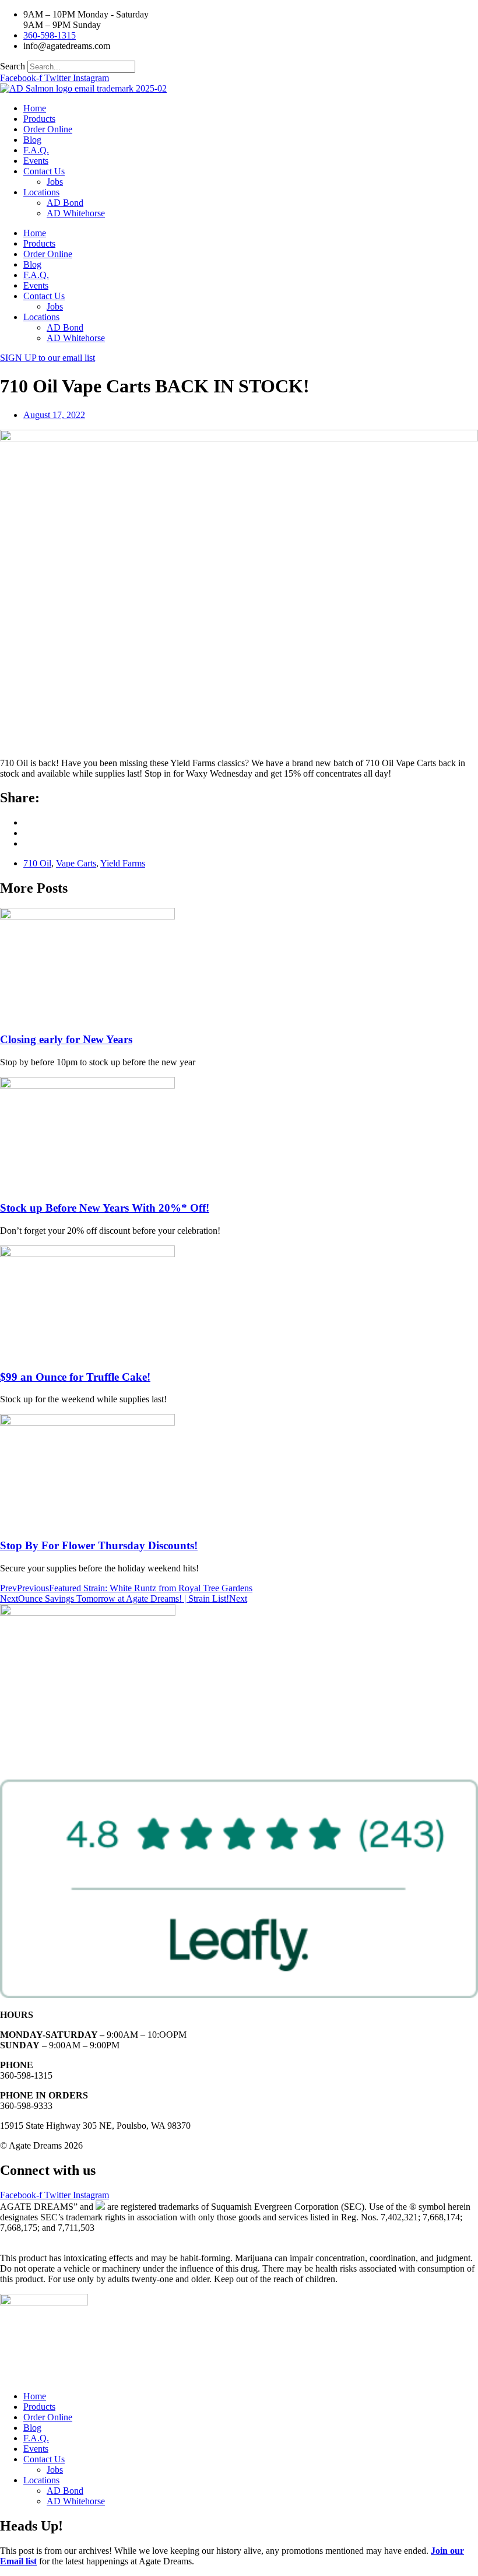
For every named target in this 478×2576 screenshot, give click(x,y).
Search (13, 66)
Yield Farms (123, 863)
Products (39, 119)
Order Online (48, 129)
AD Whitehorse (76, 213)
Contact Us (44, 171)
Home (35, 108)
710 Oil (37, 863)
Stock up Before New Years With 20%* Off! (105, 1208)
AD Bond (65, 203)
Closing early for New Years (66, 1039)
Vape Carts (76, 863)
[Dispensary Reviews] (239, 1995)
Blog (32, 140)
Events (36, 161)
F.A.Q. (36, 150)
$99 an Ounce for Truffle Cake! (75, 1377)
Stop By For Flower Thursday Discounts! (99, 1545)
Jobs (55, 182)
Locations (41, 192)
